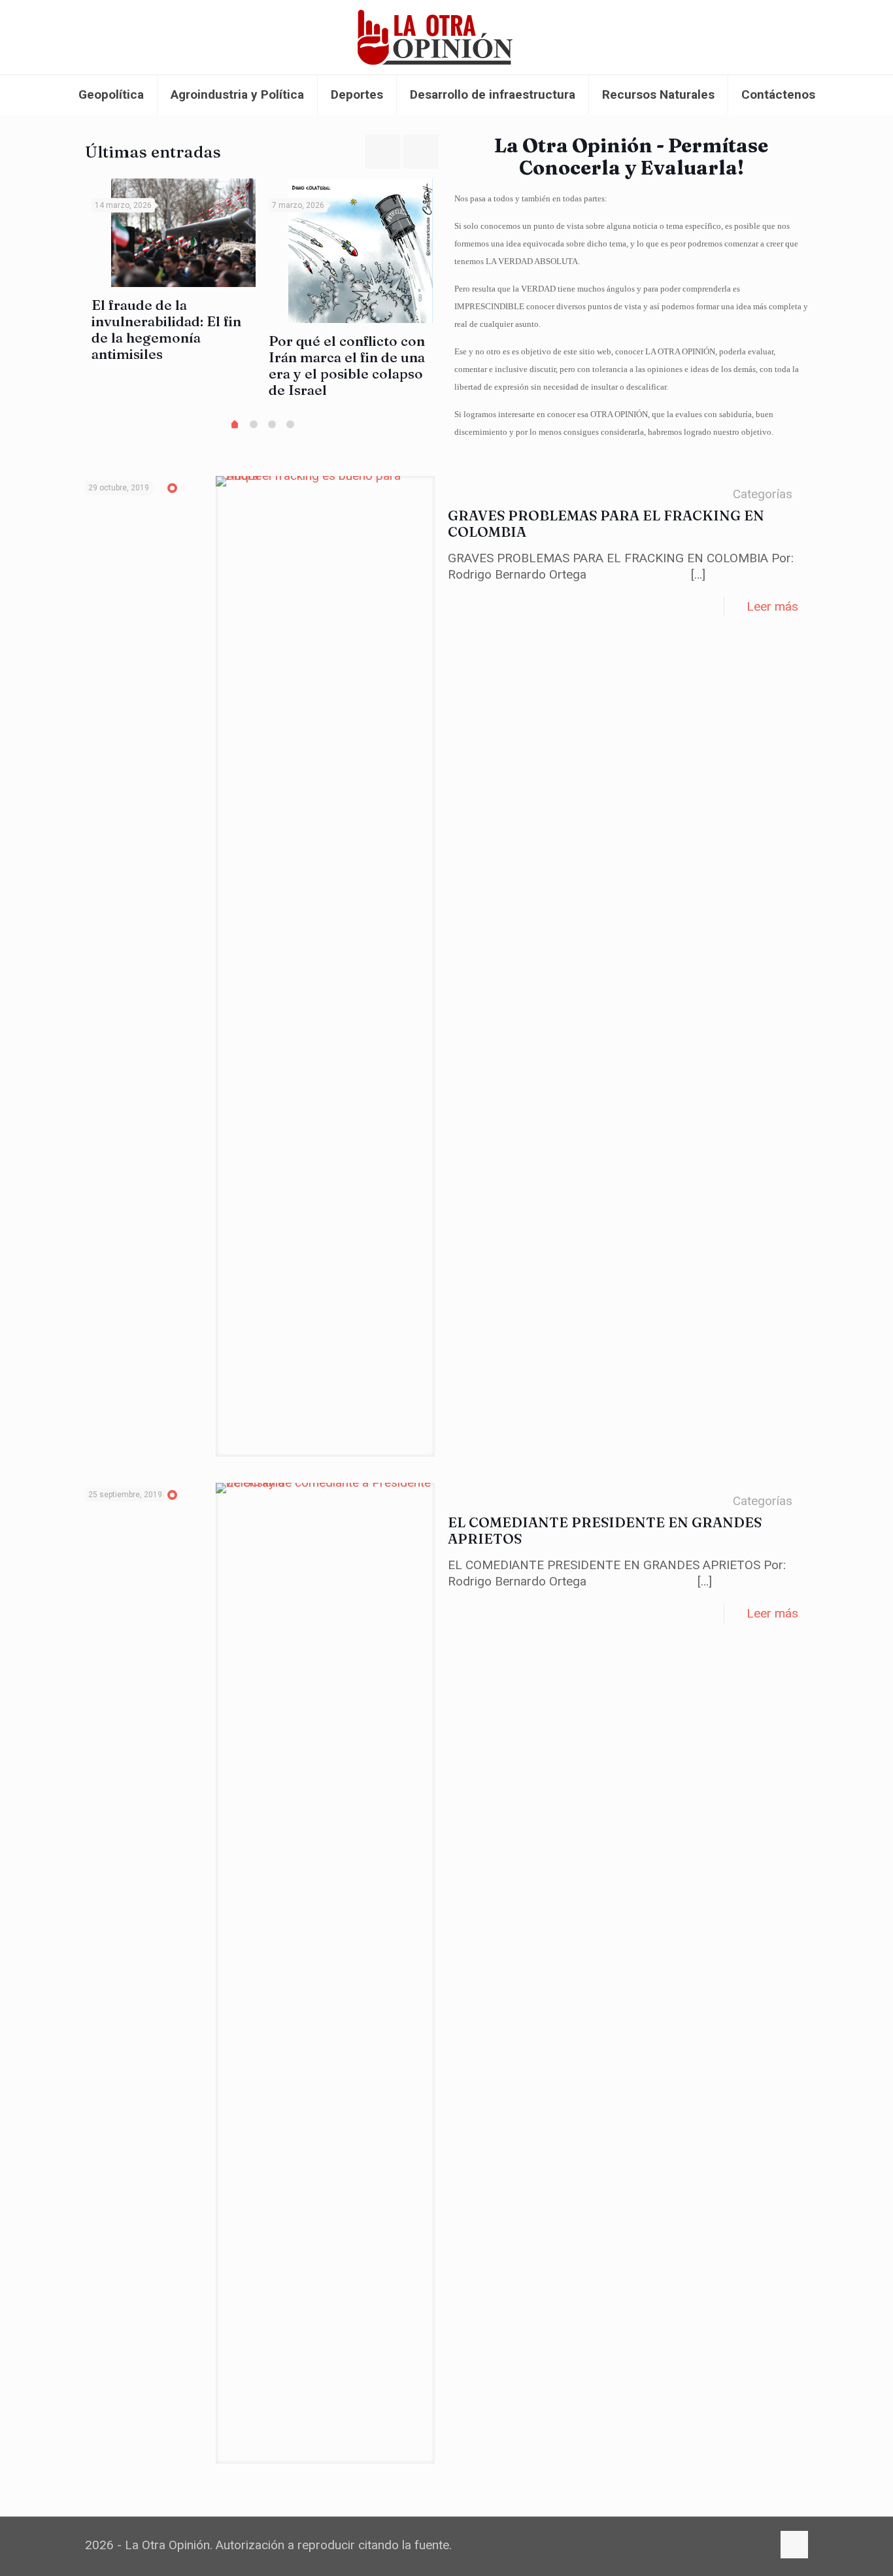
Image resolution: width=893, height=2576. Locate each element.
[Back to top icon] (794, 2545)
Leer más (772, 606)
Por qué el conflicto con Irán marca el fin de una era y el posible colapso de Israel (347, 365)
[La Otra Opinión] (446, 37)
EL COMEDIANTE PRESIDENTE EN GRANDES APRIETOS (605, 1530)
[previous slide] (382, 152)
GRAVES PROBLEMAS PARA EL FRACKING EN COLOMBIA (606, 523)
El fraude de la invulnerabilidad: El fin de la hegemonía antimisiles (166, 329)
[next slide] (421, 152)
